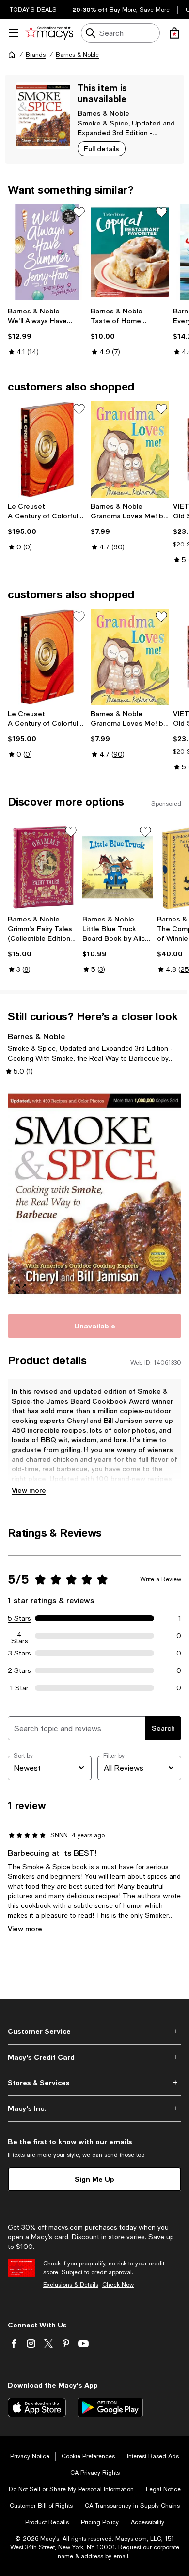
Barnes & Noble (77, 55)
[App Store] (37, 2407)
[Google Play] (110, 2407)
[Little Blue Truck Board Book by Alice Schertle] (118, 867)
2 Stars (19, 1670)
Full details (102, 148)
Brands (36, 55)
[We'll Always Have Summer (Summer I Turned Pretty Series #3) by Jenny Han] (47, 252)
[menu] (14, 33)
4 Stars (20, 1636)
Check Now (118, 2285)
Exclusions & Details (71, 2285)
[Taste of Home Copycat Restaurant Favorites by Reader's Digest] (130, 252)
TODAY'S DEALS (33, 10)
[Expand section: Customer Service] (94, 2031)
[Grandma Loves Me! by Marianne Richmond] (130, 449)
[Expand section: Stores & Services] (94, 2083)
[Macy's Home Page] (49, 33)
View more (29, 1490)
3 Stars (20, 1653)
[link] (47, 331)
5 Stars (19, 1618)
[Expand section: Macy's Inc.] (94, 2108)
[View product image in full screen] (21, 1289)
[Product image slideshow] (94, 1194)
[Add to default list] (79, 212)
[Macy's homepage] (12, 55)
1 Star (19, 1688)
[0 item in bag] (174, 33)
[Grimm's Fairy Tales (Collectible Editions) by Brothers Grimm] (43, 867)
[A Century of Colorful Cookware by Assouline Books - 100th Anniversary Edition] (47, 449)
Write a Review (161, 1579)
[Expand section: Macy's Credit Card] (94, 2057)
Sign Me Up (94, 2179)
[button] (94, 1194)
